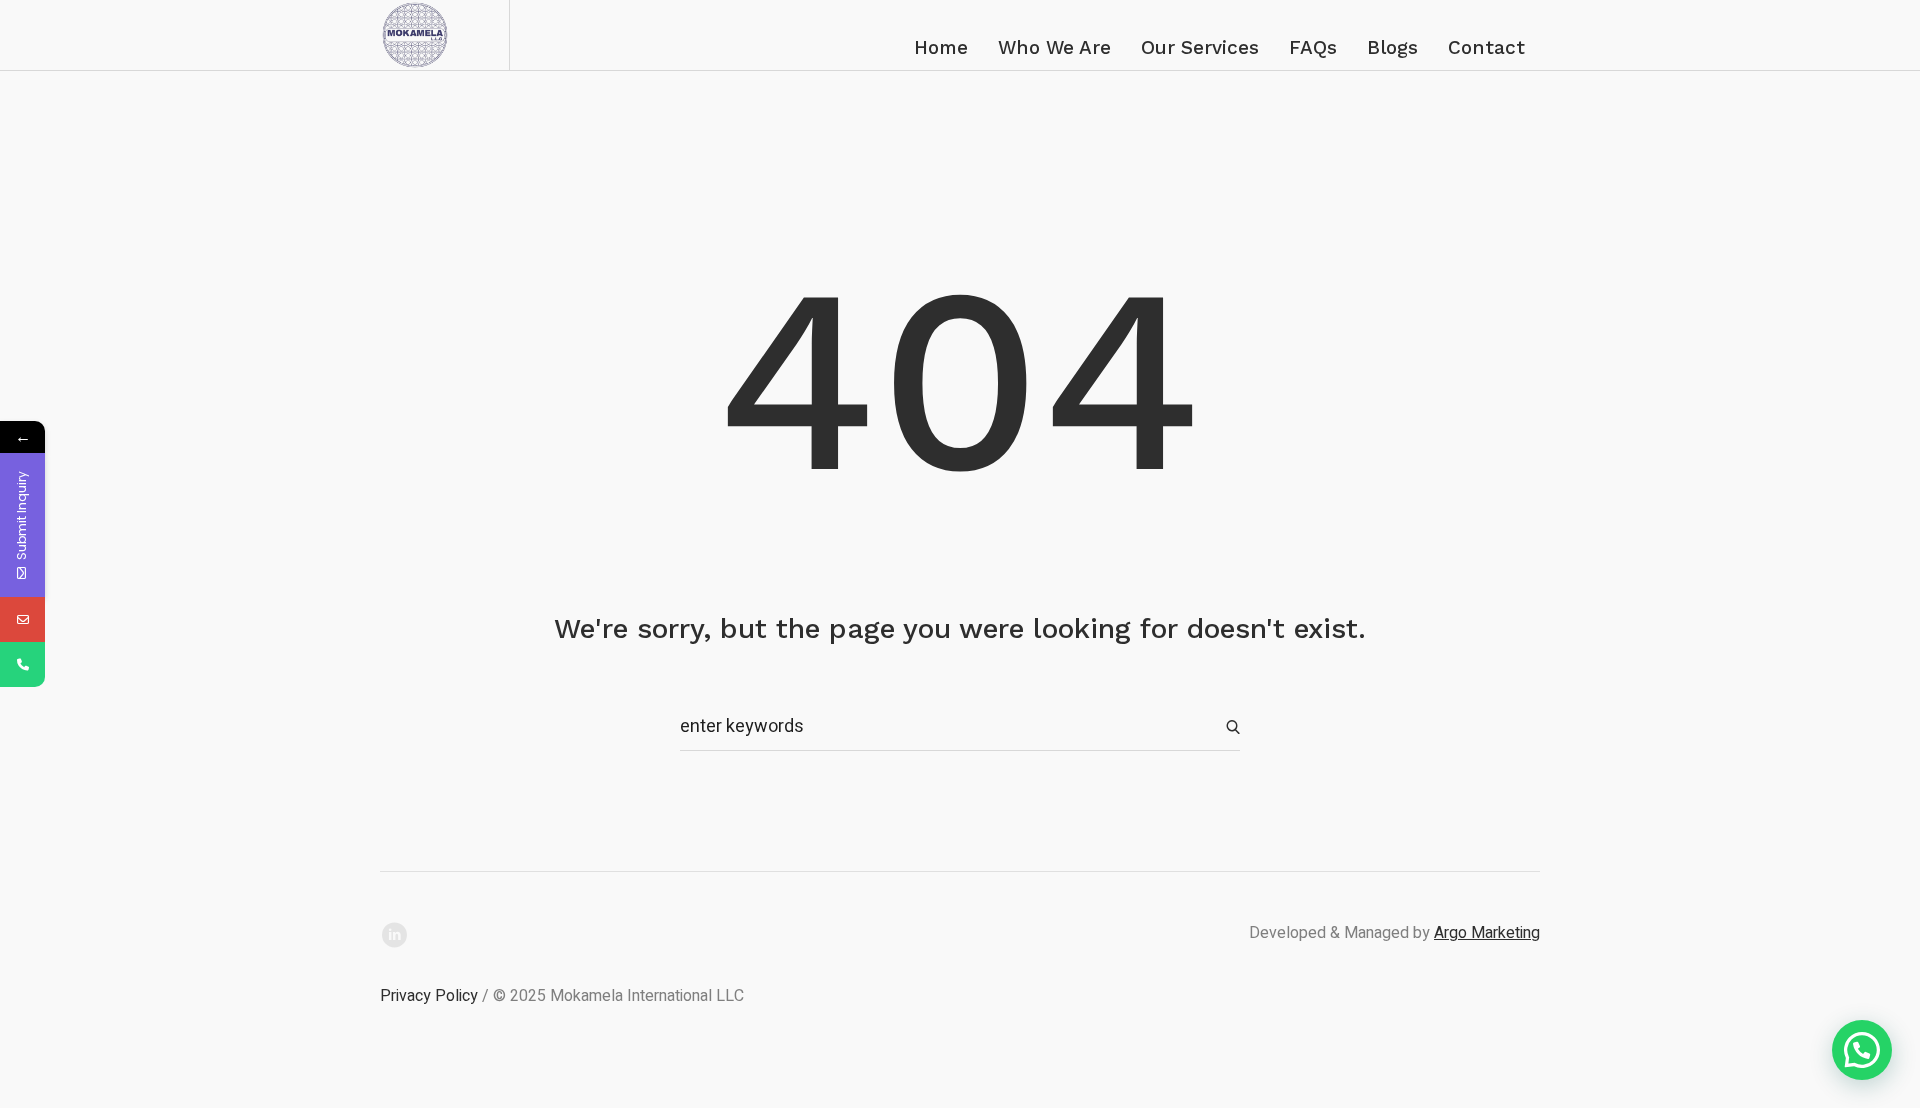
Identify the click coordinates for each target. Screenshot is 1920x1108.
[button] (1862, 1050)
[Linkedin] (394, 935)
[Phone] (22, 664)
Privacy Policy (429, 996)
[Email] (22, 619)
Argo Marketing (1487, 933)
